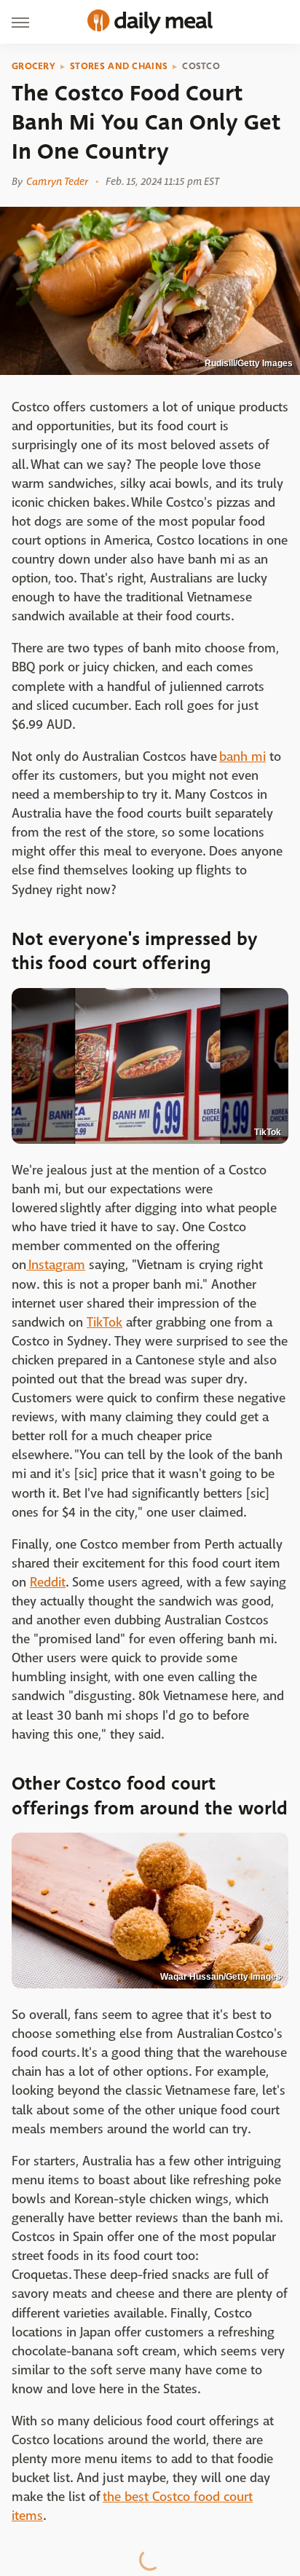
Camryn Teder (57, 181)
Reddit (48, 1583)
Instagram (56, 1265)
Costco (201, 66)
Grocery (33, 66)
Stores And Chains (119, 66)
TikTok (268, 1132)
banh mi (242, 757)
